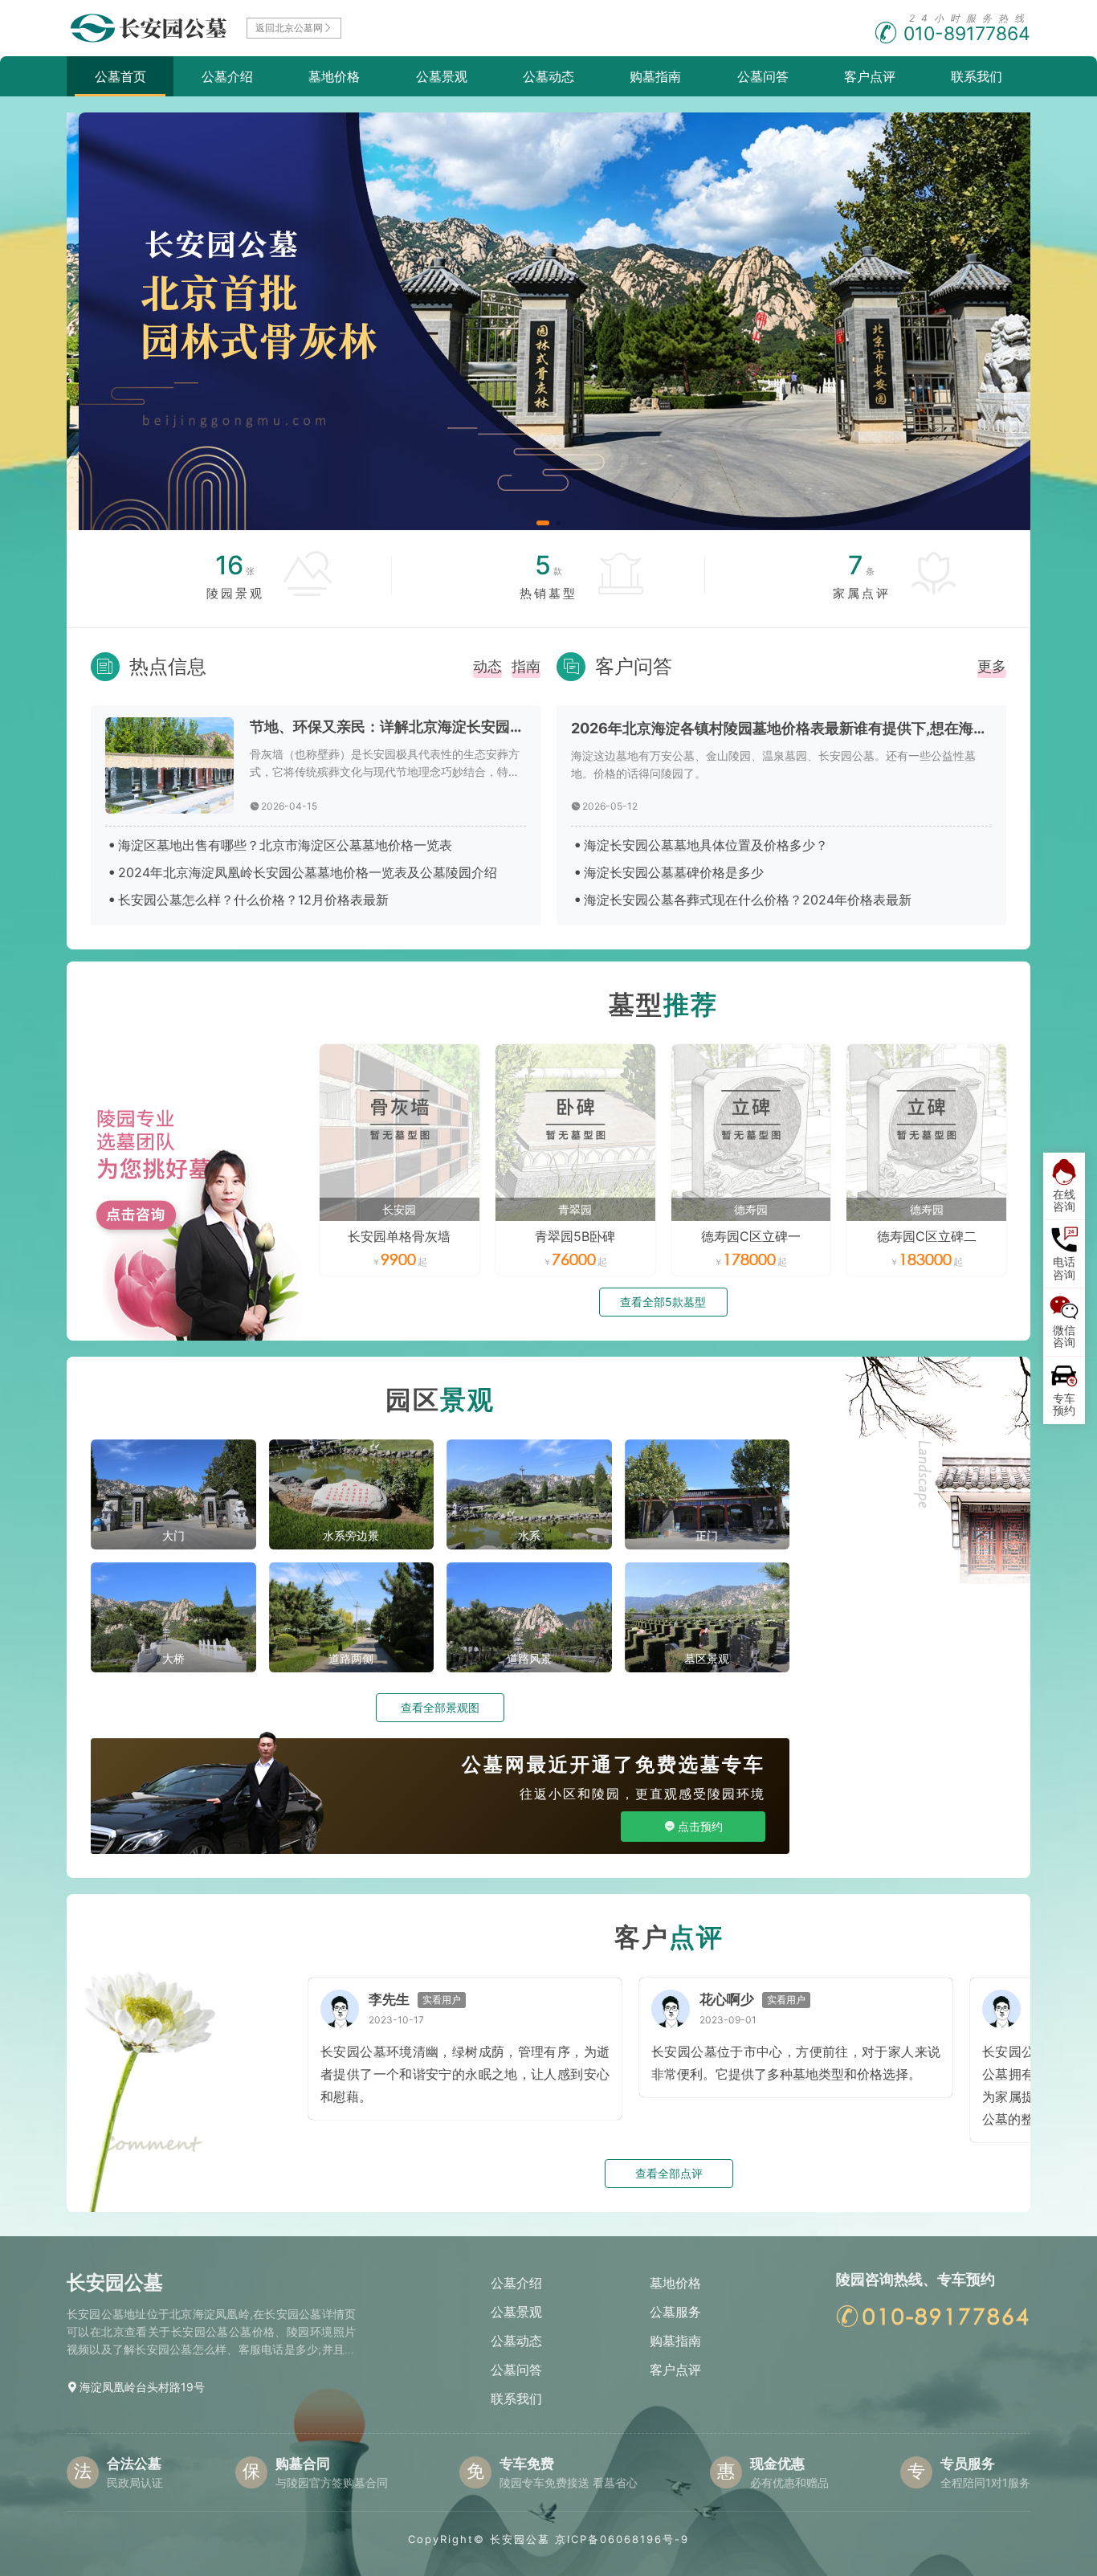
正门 (707, 1535)
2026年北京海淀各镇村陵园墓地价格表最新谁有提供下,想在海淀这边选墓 (781, 728)
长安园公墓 (520, 2539)
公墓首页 (120, 76)
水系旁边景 (351, 1535)
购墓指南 (655, 76)
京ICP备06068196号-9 (622, 2539)
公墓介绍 (227, 76)
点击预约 (700, 1826)
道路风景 (529, 1658)
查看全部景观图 (440, 1707)
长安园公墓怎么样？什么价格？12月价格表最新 (253, 900)
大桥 (173, 1658)
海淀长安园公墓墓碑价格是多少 (674, 872)
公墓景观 (442, 76)
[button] (543, 523)
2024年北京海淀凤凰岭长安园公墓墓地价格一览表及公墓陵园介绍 (308, 872)
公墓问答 (763, 76)
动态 (487, 666)
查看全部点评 (669, 2173)
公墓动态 (548, 76)
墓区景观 (707, 1658)
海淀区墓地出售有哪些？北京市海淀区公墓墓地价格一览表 (285, 845)
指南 (526, 666)
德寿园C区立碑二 (927, 1236)
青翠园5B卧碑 (575, 1236)
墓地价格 (334, 76)
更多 (992, 666)
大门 (173, 1535)
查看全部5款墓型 (663, 1302)
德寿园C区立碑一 (751, 1236)
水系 (529, 1535)
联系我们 (977, 76)
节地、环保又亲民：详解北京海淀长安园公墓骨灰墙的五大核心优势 (388, 727)
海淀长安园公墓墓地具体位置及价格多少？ (706, 845)
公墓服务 (675, 2312)
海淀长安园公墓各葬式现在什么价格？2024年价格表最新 (748, 900)
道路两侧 (351, 1658)
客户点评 (870, 76)
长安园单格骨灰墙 (399, 1236)
